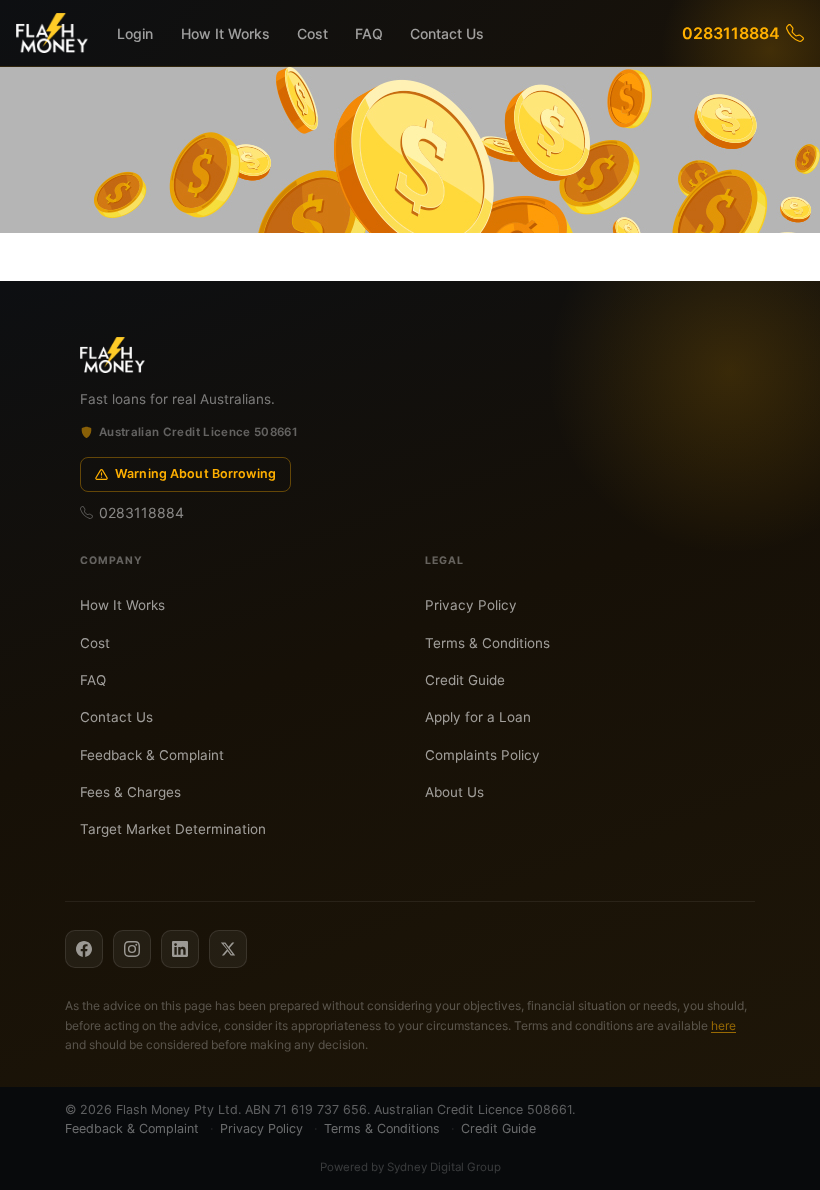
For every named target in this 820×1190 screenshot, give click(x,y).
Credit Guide (465, 680)
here (723, 1025)
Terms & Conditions (487, 643)
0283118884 (731, 33)
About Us (454, 792)
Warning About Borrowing (195, 473)
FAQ (369, 33)
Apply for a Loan (478, 717)
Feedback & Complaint (152, 755)
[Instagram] (132, 949)
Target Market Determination (173, 829)
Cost (312, 33)
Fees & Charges (130, 792)
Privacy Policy (471, 605)
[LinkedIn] (180, 949)
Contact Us (447, 33)
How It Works (225, 33)
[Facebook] (84, 949)
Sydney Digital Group (444, 1167)
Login (135, 33)
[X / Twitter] (228, 949)
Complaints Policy (482, 755)
